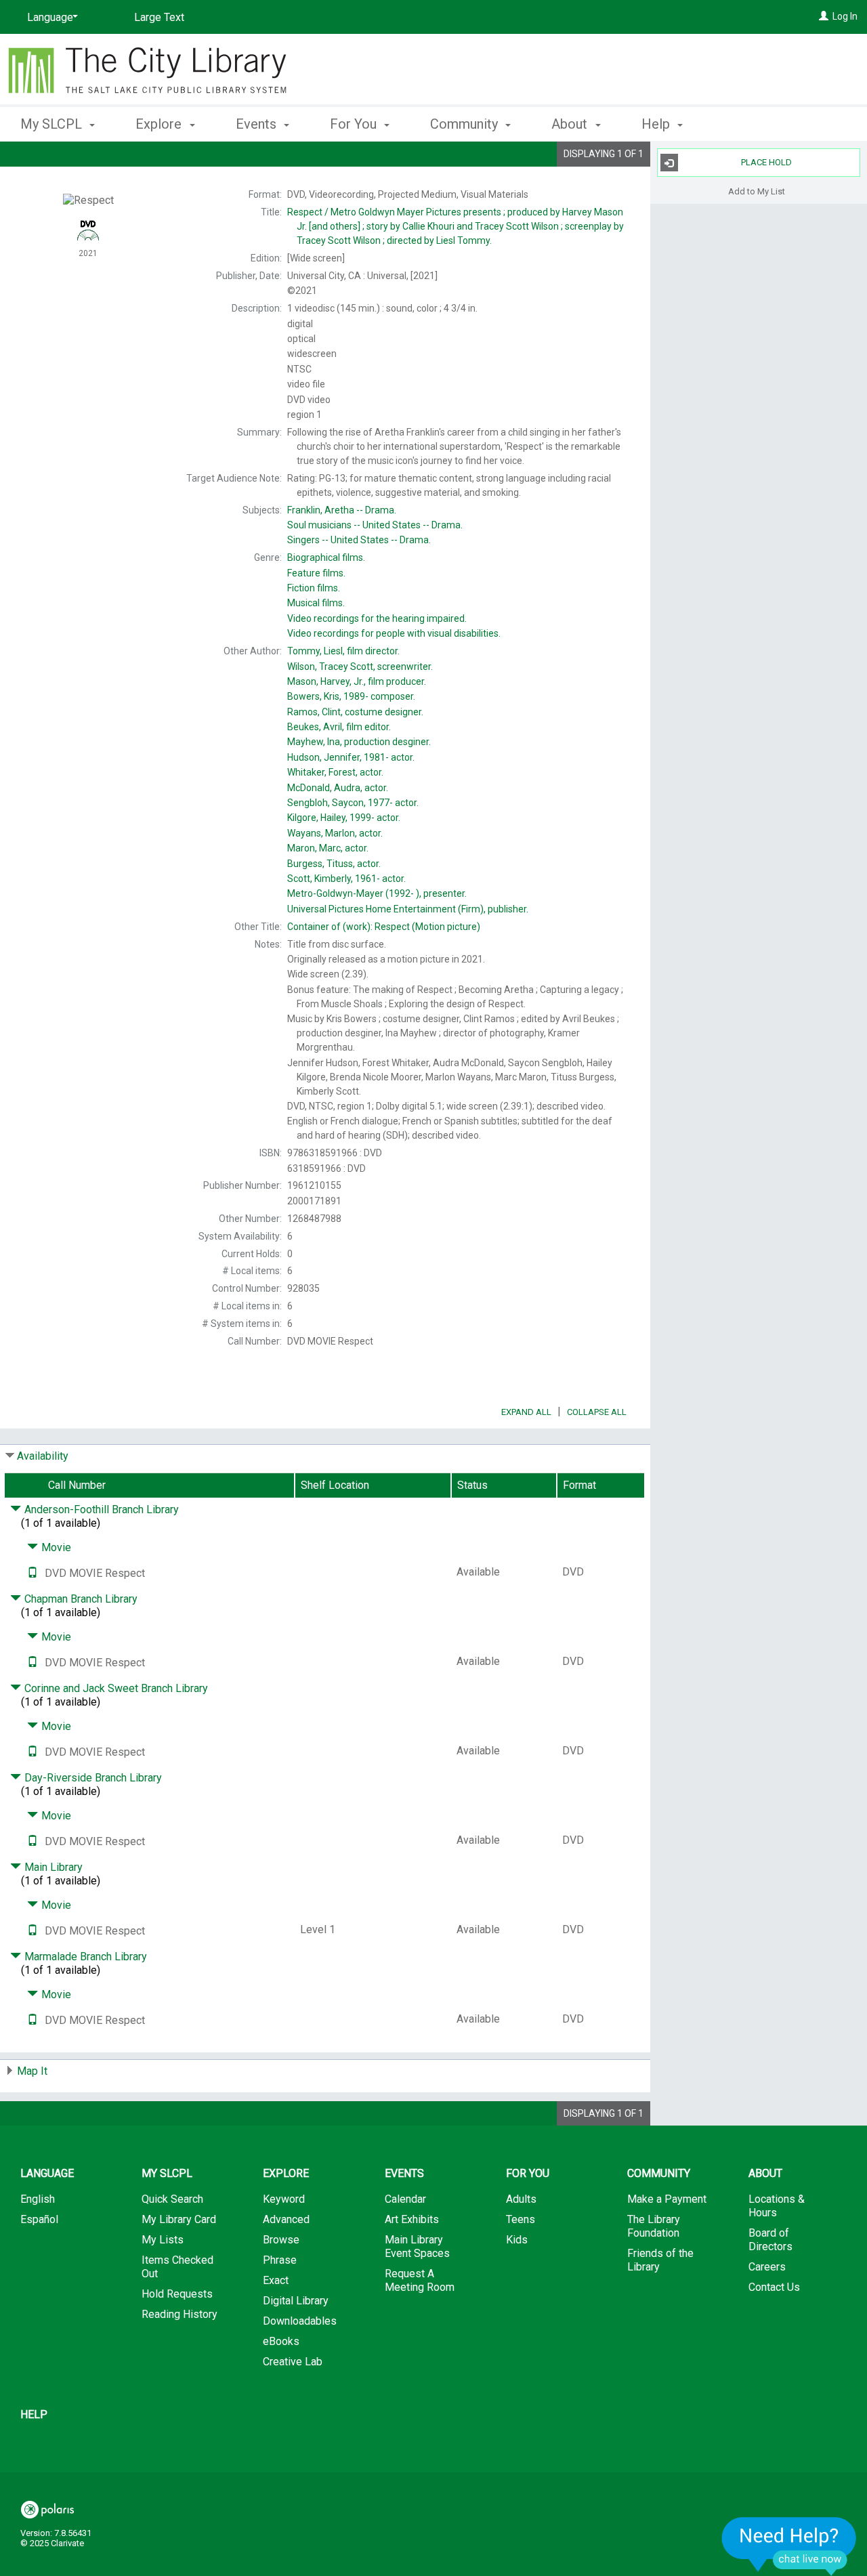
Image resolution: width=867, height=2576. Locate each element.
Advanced (286, 2219)
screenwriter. (360, 667)
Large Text (159, 17)
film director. (343, 651)
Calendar (405, 2199)
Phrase (280, 2260)
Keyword (284, 2199)
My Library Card (179, 2219)
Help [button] (657, 124)
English (38, 2199)
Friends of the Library (660, 2260)
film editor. (339, 727)
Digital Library (296, 2301)
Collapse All (597, 1412)
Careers (767, 2267)
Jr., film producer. (357, 681)
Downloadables (300, 2321)
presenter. (377, 893)
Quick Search (172, 2199)
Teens (521, 2219)
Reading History (179, 2314)
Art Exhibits (412, 2219)
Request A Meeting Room (420, 2280)
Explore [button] (160, 124)
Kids (517, 2240)
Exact (276, 2280)
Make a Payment (667, 2199)
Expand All (526, 1412)
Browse (281, 2240)
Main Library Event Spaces (417, 2246)
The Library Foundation (654, 2226)
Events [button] (258, 124)
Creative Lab (293, 2362)
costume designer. (355, 712)
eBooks (281, 2341)
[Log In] (824, 16)
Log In (845, 16)
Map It (32, 2071)
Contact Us (774, 2287)
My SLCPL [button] (53, 124)
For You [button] (355, 124)
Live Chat (789, 2546)
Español (39, 2219)
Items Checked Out (177, 2267)
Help (34, 2414)
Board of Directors (770, 2240)
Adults (521, 2199)
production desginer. (359, 742)
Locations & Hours (777, 2206)
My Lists (163, 2240)
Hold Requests (177, 2294)
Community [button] (466, 124)
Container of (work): (384, 927)
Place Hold (766, 162)
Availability (43, 1456)
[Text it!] (33, 1573)
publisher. (408, 909)
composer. (351, 696)
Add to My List (757, 191)
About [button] (571, 124)
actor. (351, 757)
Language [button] (47, 2173)
